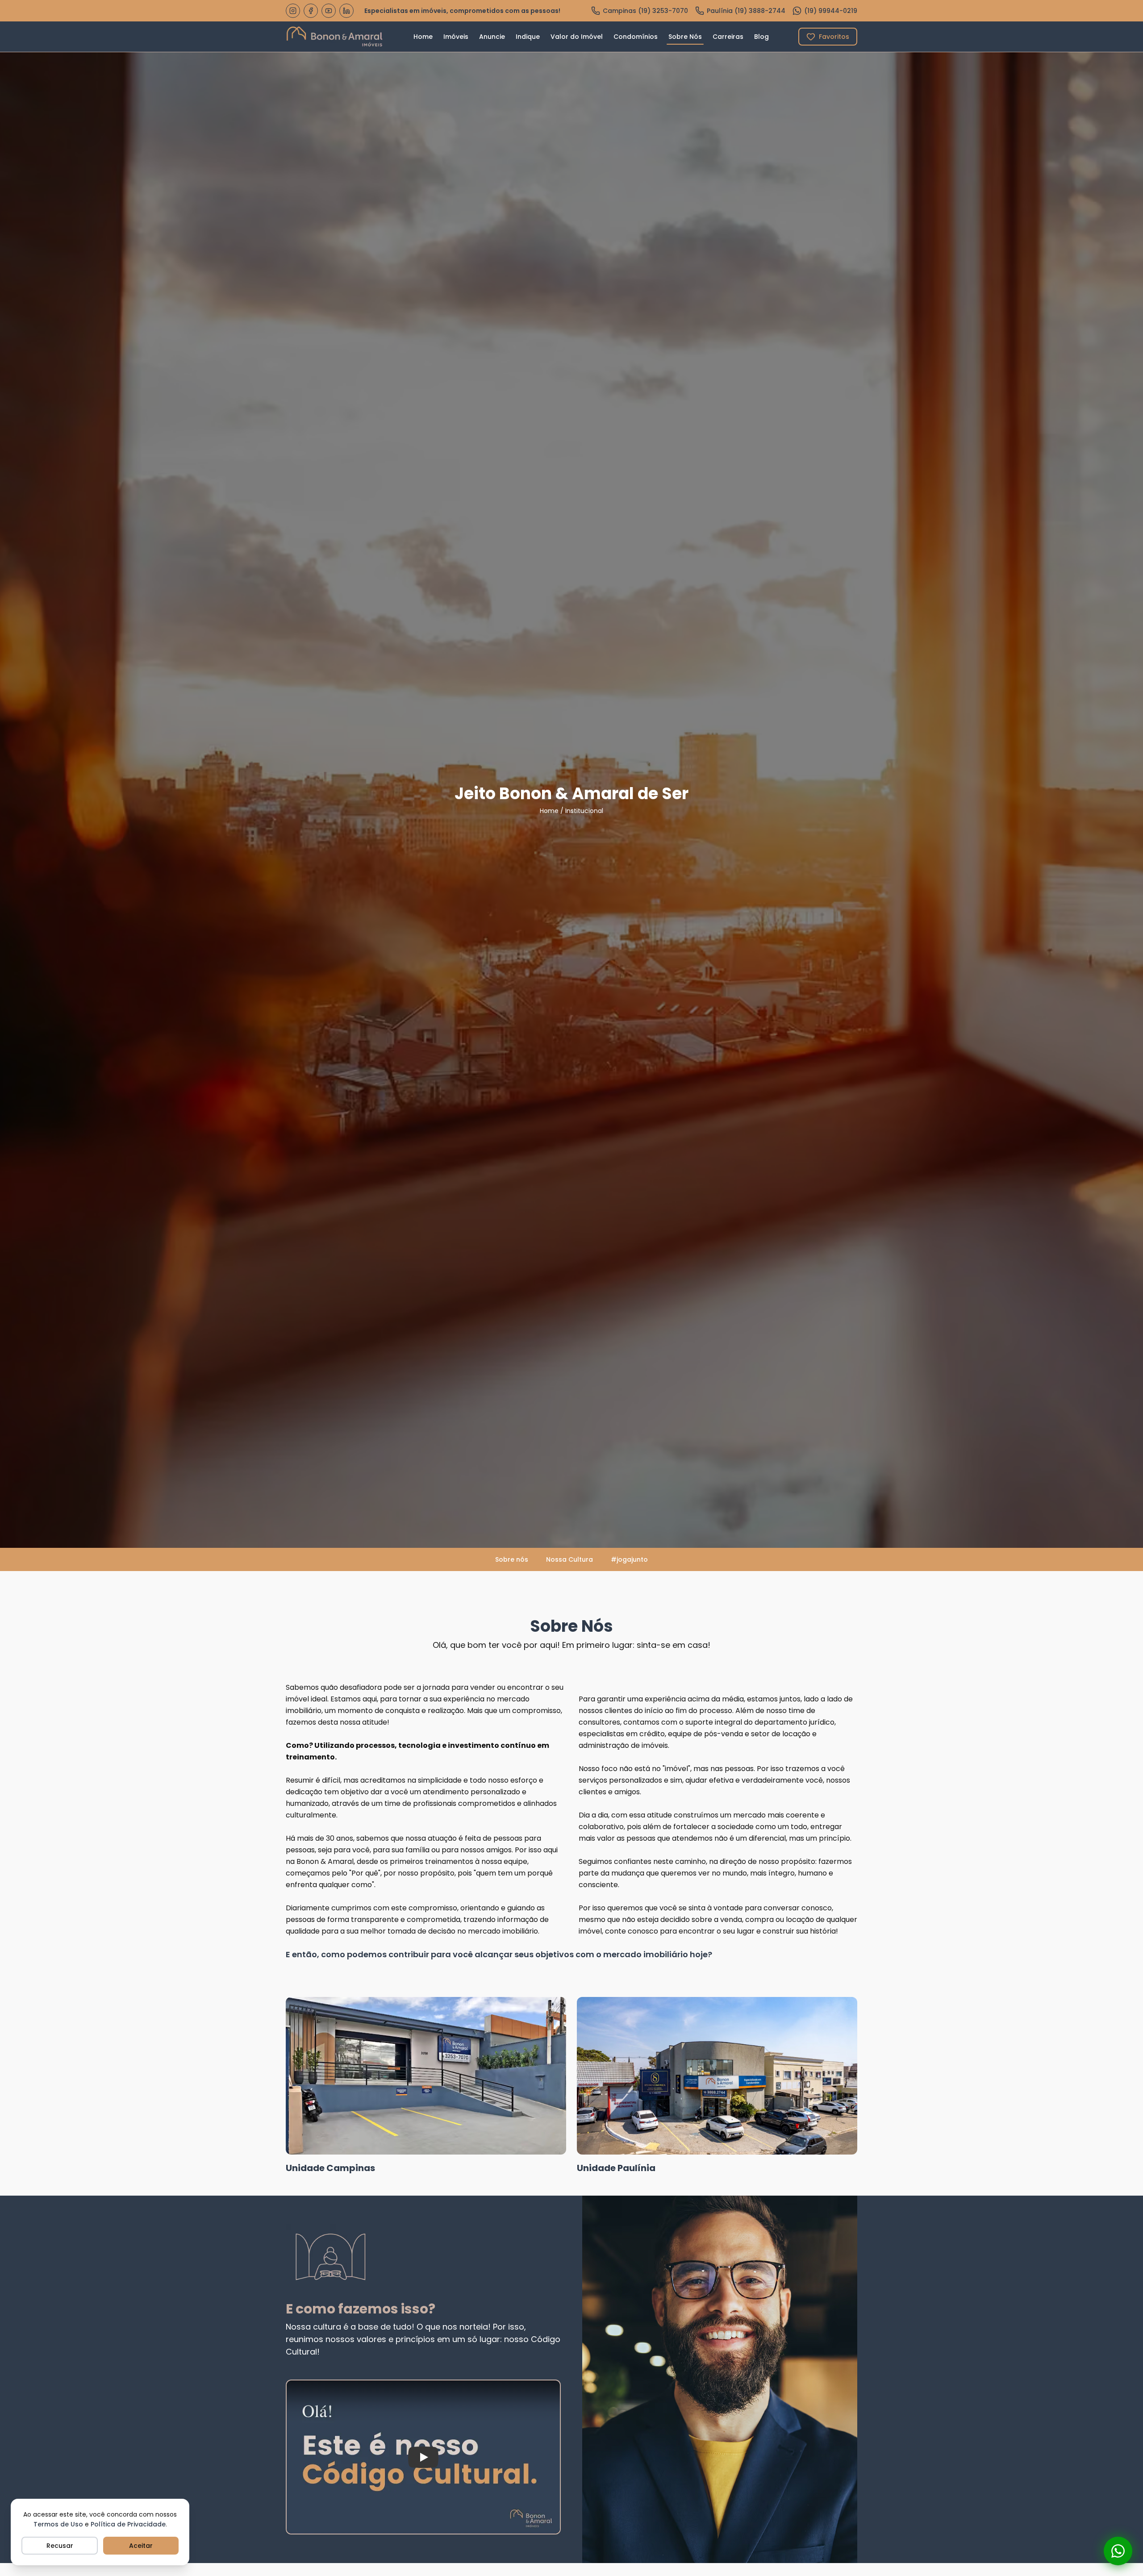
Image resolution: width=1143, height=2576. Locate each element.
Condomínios (636, 37)
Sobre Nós (685, 37)
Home (423, 37)
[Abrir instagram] (293, 11)
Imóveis (456, 37)
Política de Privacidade (128, 2524)
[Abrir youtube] (329, 11)
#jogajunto (629, 1559)
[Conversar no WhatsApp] (1118, 2551)
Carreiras (728, 37)
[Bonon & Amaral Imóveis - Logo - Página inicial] (335, 37)
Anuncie (492, 37)
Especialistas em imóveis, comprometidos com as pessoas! (462, 11)
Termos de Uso (58, 2524)
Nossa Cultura (569, 1559)
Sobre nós (512, 1559)
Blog (761, 37)
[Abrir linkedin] (346, 11)
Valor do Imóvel (577, 37)
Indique (528, 37)
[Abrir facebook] (311, 11)
